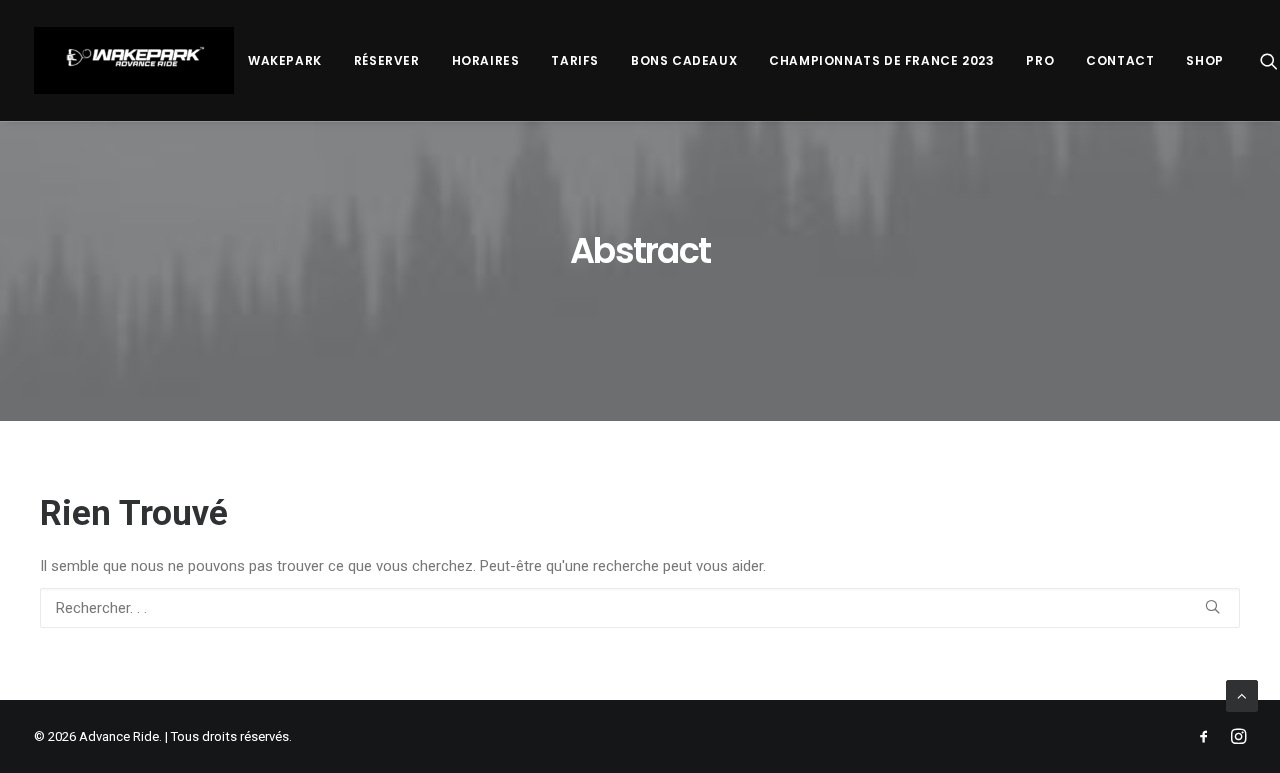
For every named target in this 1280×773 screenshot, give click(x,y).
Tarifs (575, 60)
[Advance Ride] (134, 60)
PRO (1040, 60)
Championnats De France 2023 (881, 60)
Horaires (486, 60)
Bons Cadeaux (684, 60)
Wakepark (285, 60)
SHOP (1204, 60)
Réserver (387, 60)
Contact (1120, 60)
